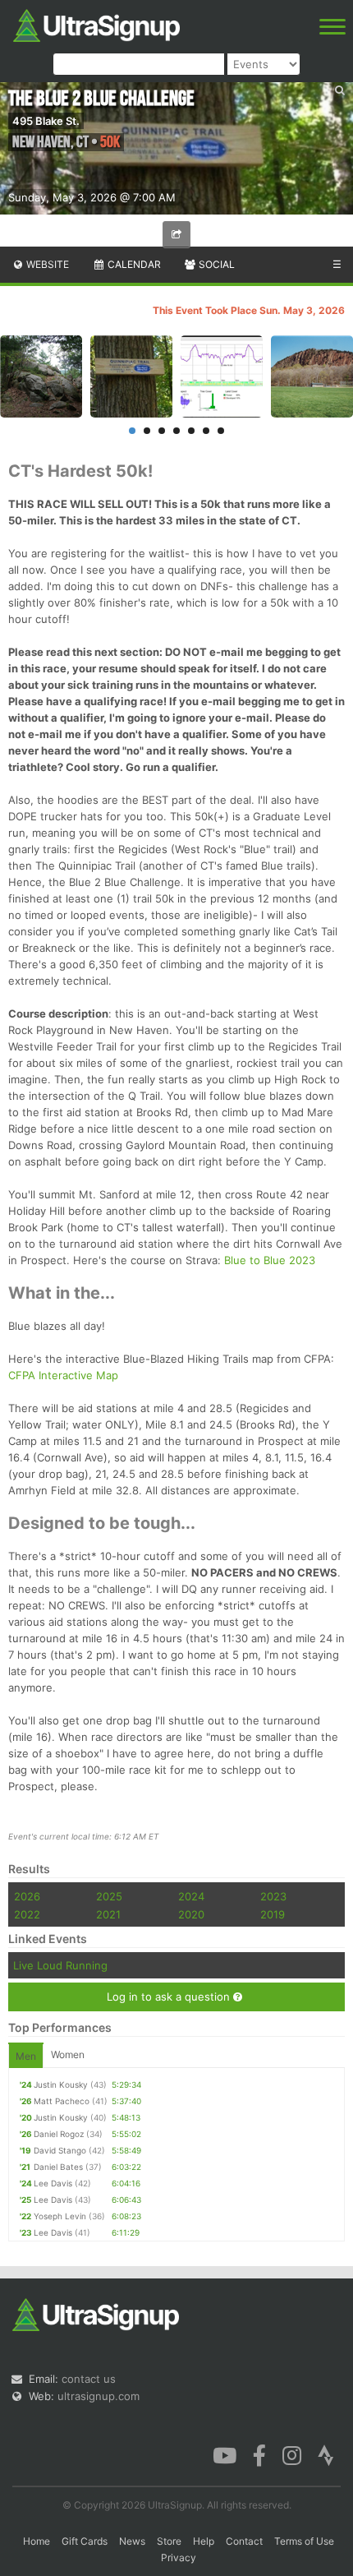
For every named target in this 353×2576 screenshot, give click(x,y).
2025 (109, 1896)
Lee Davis (53, 2183)
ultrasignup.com (99, 2396)
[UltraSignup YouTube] (225, 2454)
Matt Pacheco (62, 2101)
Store (169, 2541)
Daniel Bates (58, 2167)
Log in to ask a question (170, 1997)
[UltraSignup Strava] (326, 2454)
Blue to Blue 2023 (270, 1260)
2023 (273, 1896)
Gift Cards (85, 2541)
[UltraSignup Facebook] (259, 2454)
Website (46, 264)
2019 (273, 1914)
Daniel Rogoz (59, 2134)
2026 (27, 1896)
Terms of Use (304, 2541)
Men (26, 2056)
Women (68, 2054)
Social (215, 264)
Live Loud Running (60, 1965)
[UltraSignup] (96, 24)
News (132, 2541)
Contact (244, 2541)
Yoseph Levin (60, 2216)
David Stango (60, 2150)
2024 (191, 1896)
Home (37, 2541)
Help (204, 2541)
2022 (27, 1914)
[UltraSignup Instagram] (292, 2454)
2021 (108, 1914)
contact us (89, 2379)
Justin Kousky (61, 2084)
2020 (191, 1914)
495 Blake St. (46, 121)
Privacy (179, 2558)
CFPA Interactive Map (63, 1375)
